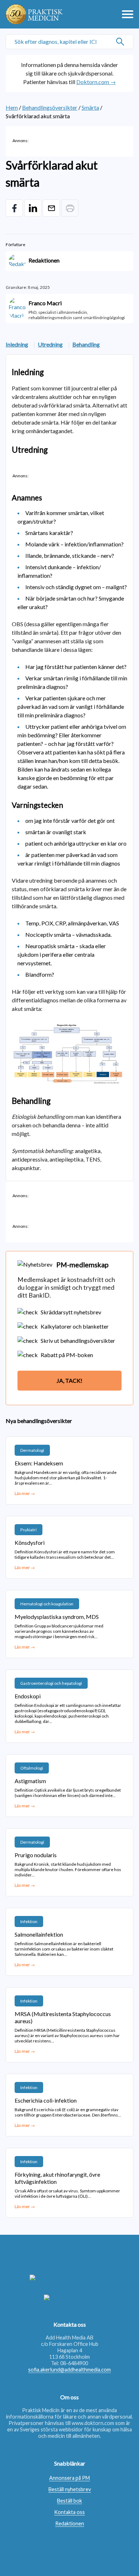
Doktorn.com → (96, 82)
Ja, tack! (69, 1380)
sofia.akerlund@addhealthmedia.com (69, 2370)
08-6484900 (74, 2363)
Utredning (50, 344)
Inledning (17, 344)
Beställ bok (69, 2501)
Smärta (90, 107)
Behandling (86, 344)
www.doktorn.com (93, 2423)
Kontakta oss (69, 2512)
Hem (12, 107)
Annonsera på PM (69, 2478)
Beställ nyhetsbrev (70, 2489)
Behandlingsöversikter (50, 107)
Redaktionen (70, 2523)
